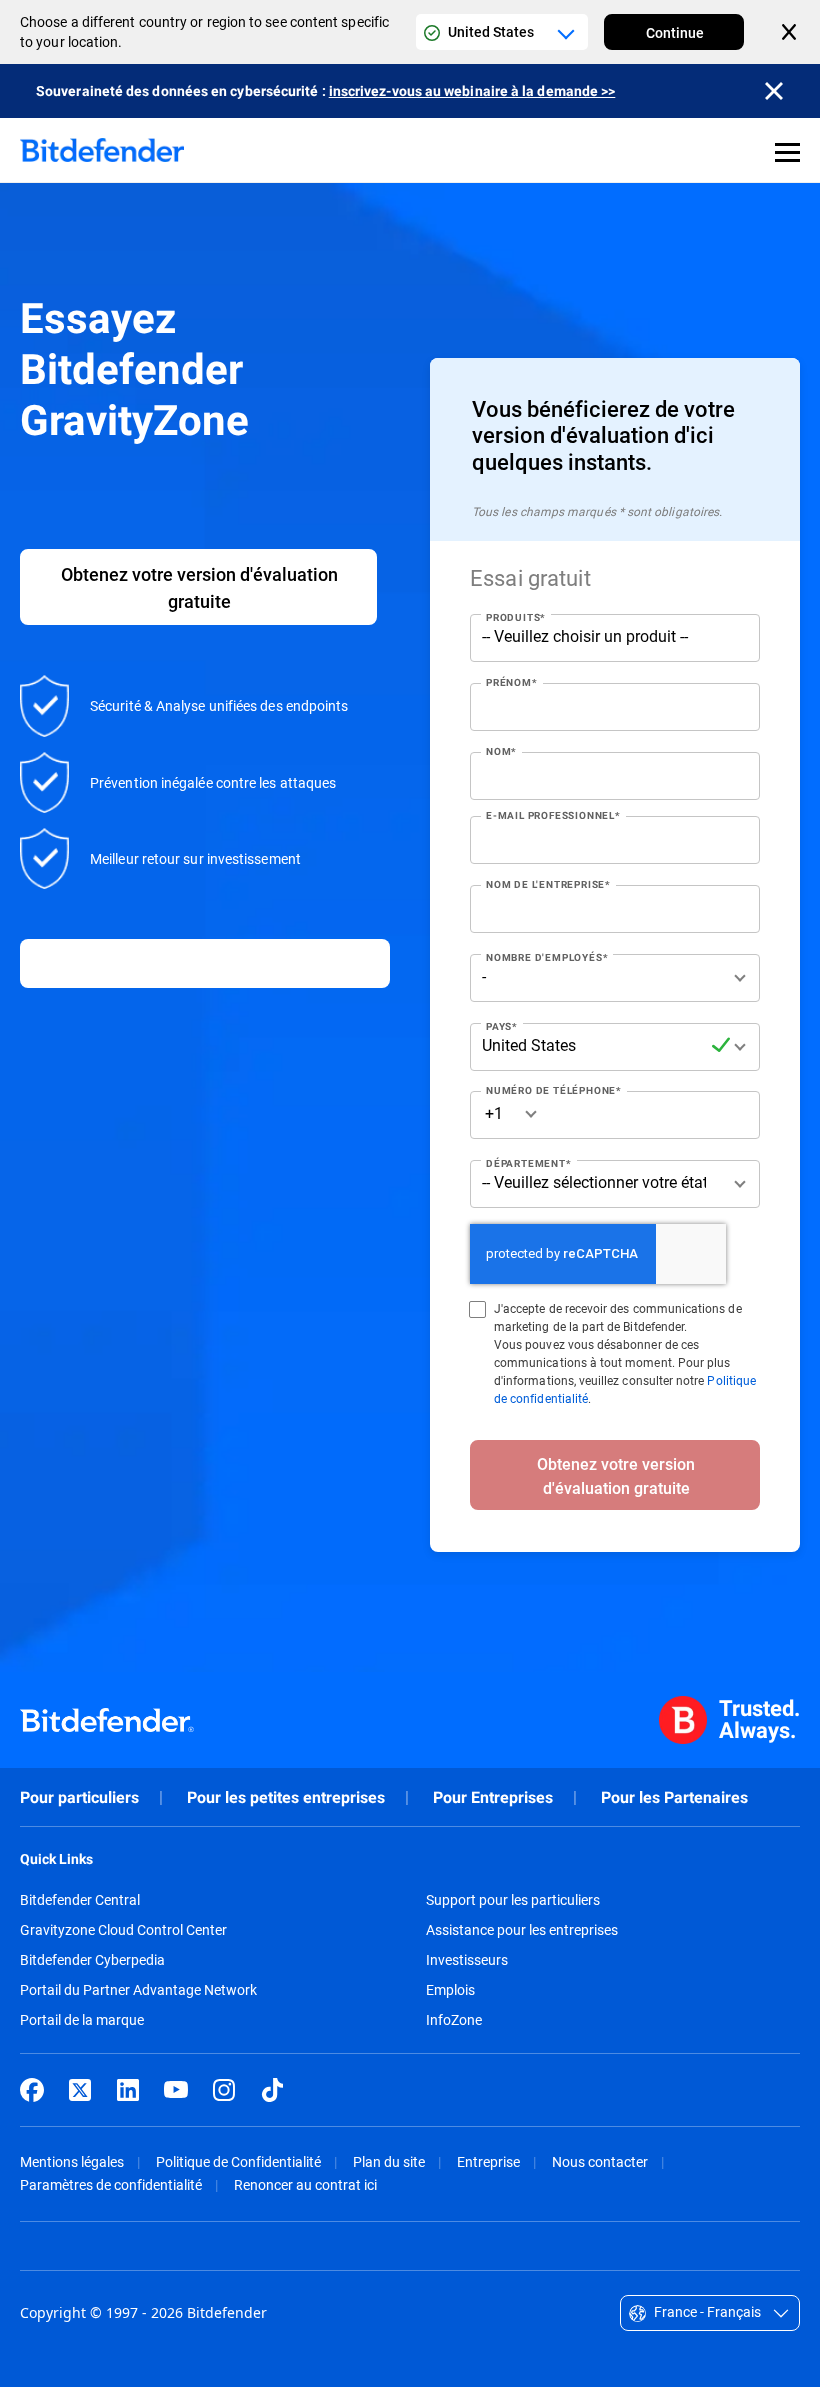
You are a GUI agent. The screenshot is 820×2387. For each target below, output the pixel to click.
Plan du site (389, 2161)
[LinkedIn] (128, 2090)
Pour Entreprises (493, 1797)
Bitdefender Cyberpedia (92, 1960)
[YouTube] (176, 2090)
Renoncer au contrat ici (305, 2184)
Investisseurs (467, 1960)
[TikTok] (272, 2090)
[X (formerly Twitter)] (80, 2090)
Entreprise (488, 2161)
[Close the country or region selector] (791, 32)
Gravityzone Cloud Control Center (123, 1930)
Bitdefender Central (80, 1900)
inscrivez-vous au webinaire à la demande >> (472, 91)
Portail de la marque (82, 2020)
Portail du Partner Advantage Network (138, 1990)
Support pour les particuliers (513, 1900)
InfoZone (454, 2020)
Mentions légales (72, 2161)
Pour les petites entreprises (286, 1797)
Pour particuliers (79, 1797)
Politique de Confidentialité (238, 2161)
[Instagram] (224, 2090)
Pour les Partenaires (674, 1797)
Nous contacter (600, 2161)
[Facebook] (32, 2090)
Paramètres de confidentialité (111, 2184)
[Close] (774, 91)
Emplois (450, 1990)
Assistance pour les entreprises (522, 1930)
